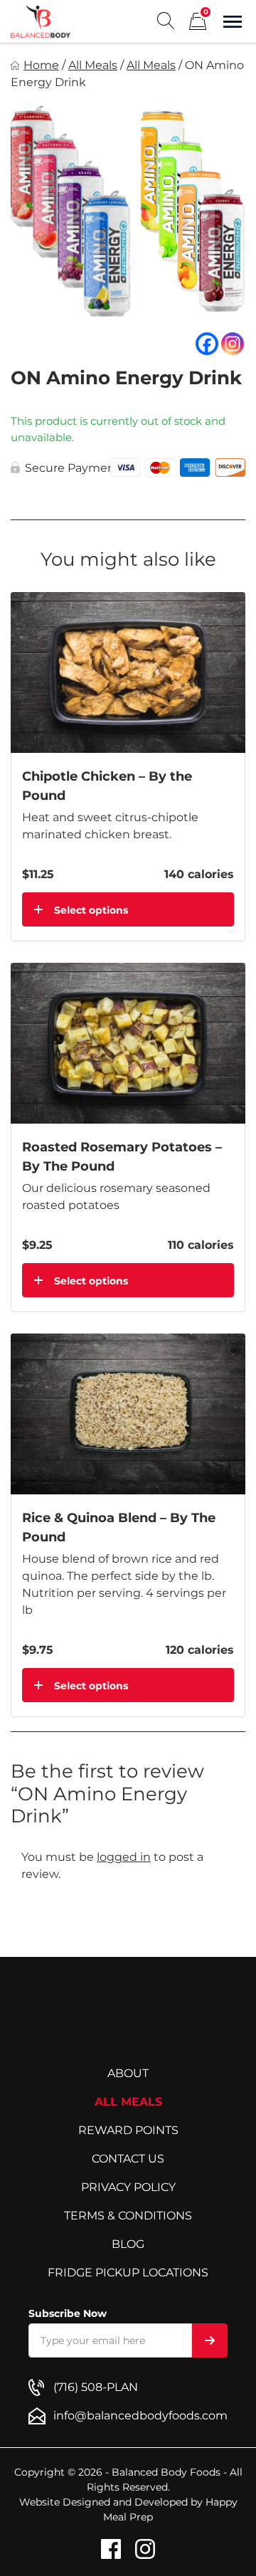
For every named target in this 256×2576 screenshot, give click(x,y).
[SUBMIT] (210, 2340)
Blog (128, 2244)
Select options (91, 910)
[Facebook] (207, 344)
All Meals (93, 65)
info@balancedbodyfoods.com (140, 2416)
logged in (124, 1857)
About (128, 2073)
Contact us (128, 2159)
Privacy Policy (128, 2187)
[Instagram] (233, 344)
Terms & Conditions (128, 2216)
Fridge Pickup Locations (128, 2273)
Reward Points (128, 2130)
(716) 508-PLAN (96, 2387)
